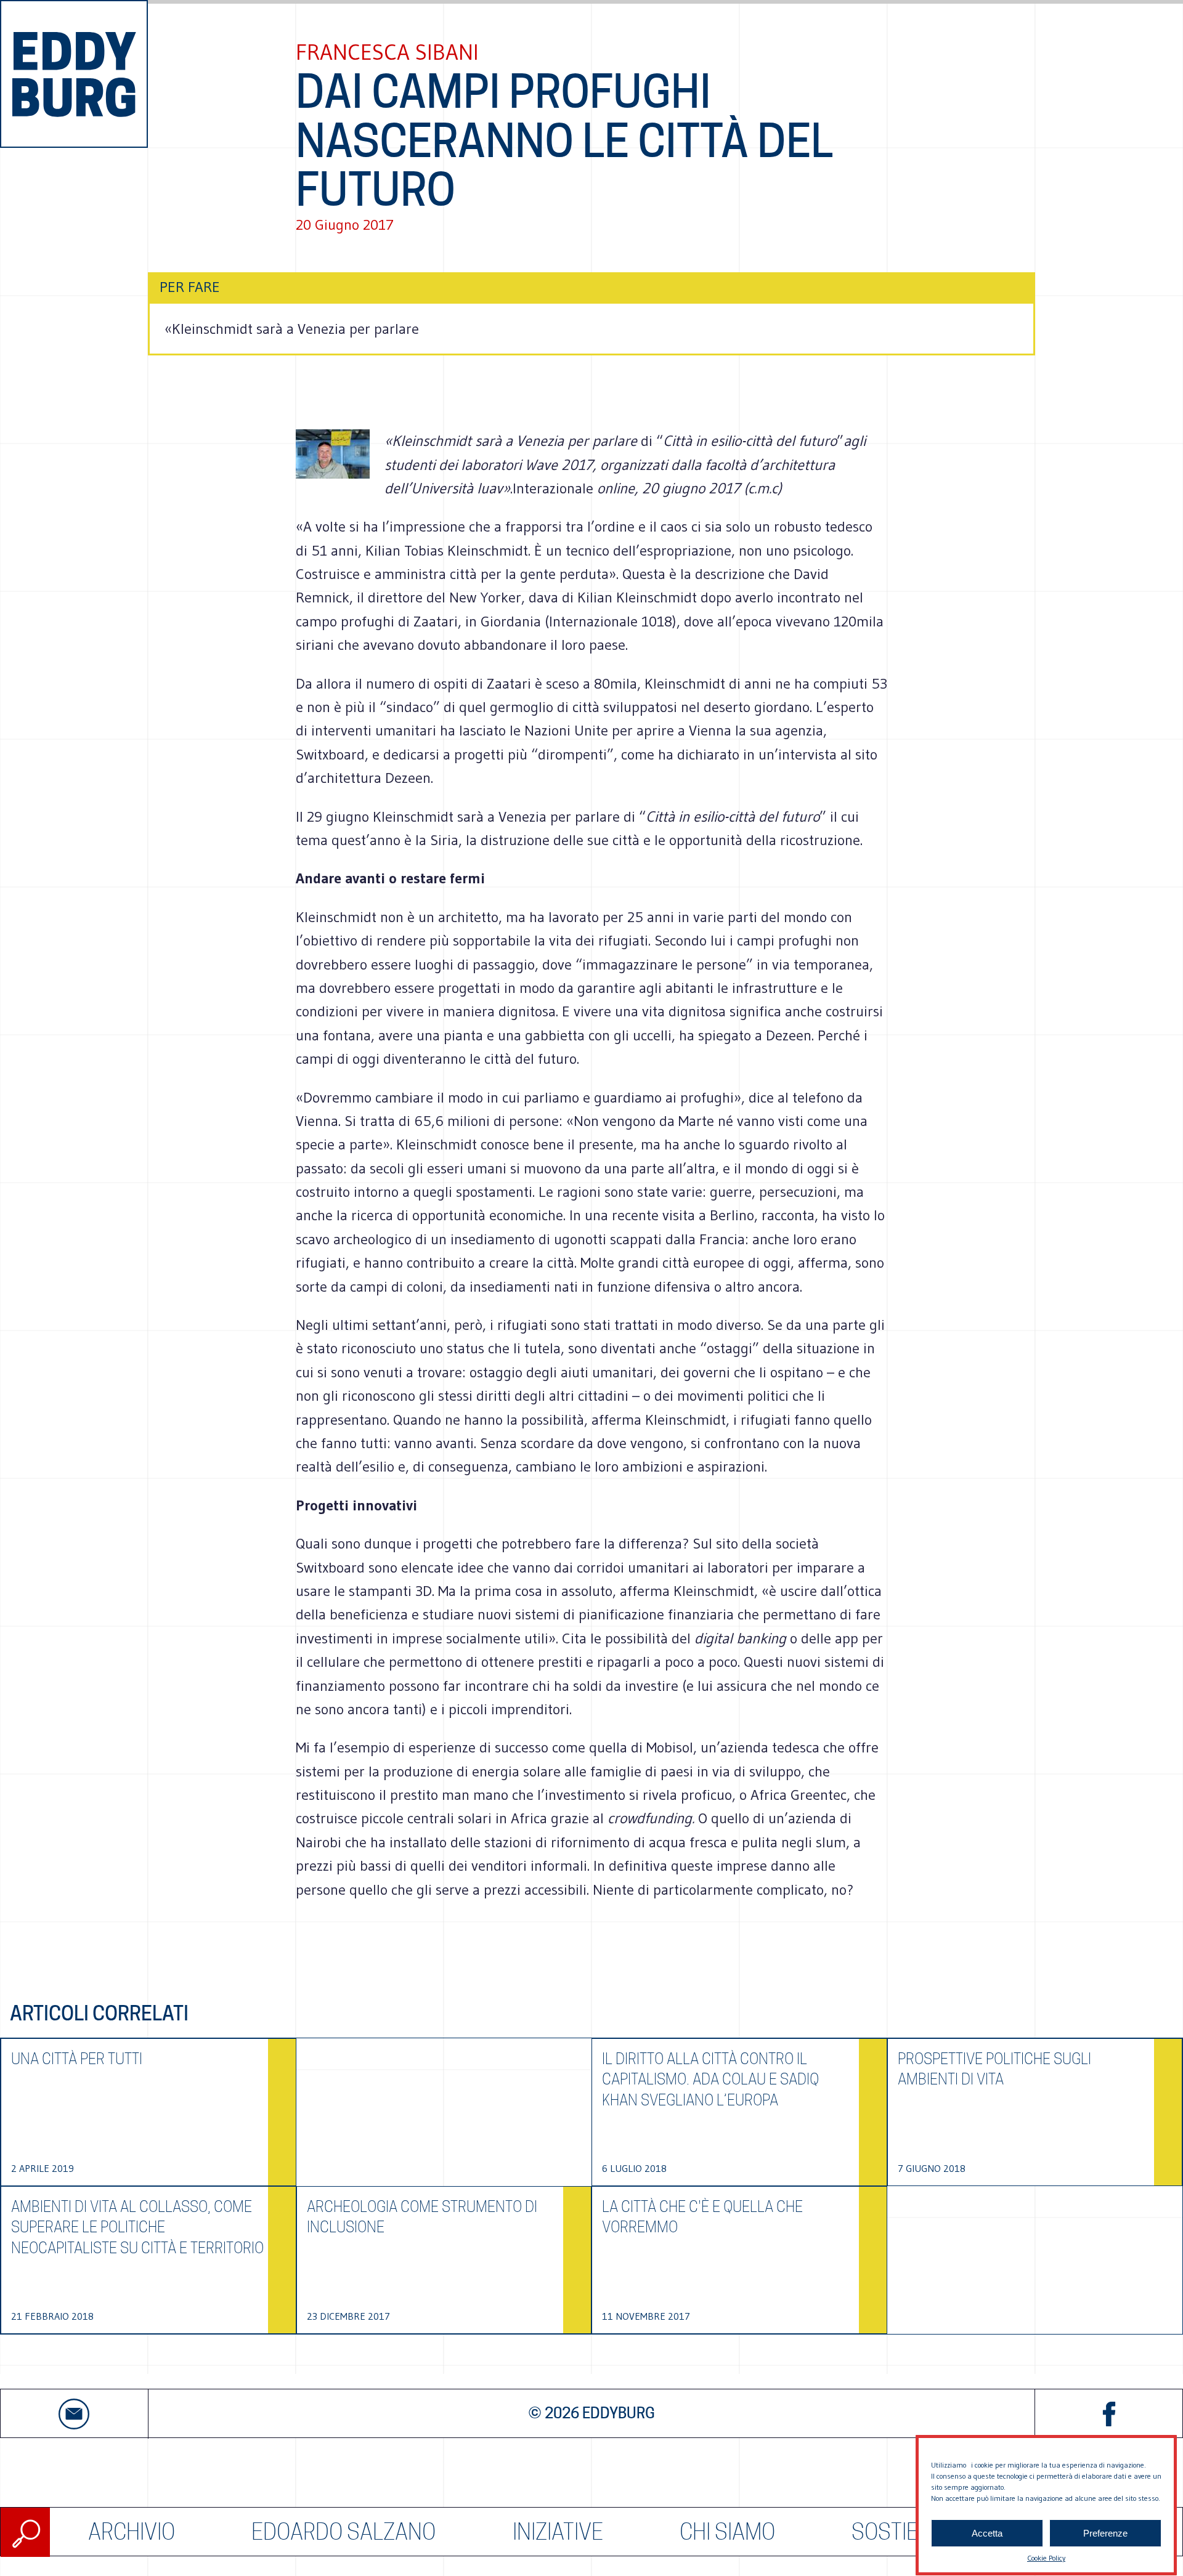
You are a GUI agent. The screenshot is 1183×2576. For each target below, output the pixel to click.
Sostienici (903, 2532)
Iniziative (558, 2532)
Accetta (987, 2533)
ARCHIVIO (132, 2532)
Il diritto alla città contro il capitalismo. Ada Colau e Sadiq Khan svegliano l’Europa (710, 2080)
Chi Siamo (727, 2532)
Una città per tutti (77, 2059)
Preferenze (1105, 2533)
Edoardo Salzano (344, 2532)
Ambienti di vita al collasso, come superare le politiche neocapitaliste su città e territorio (137, 2227)
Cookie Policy (1046, 2558)
